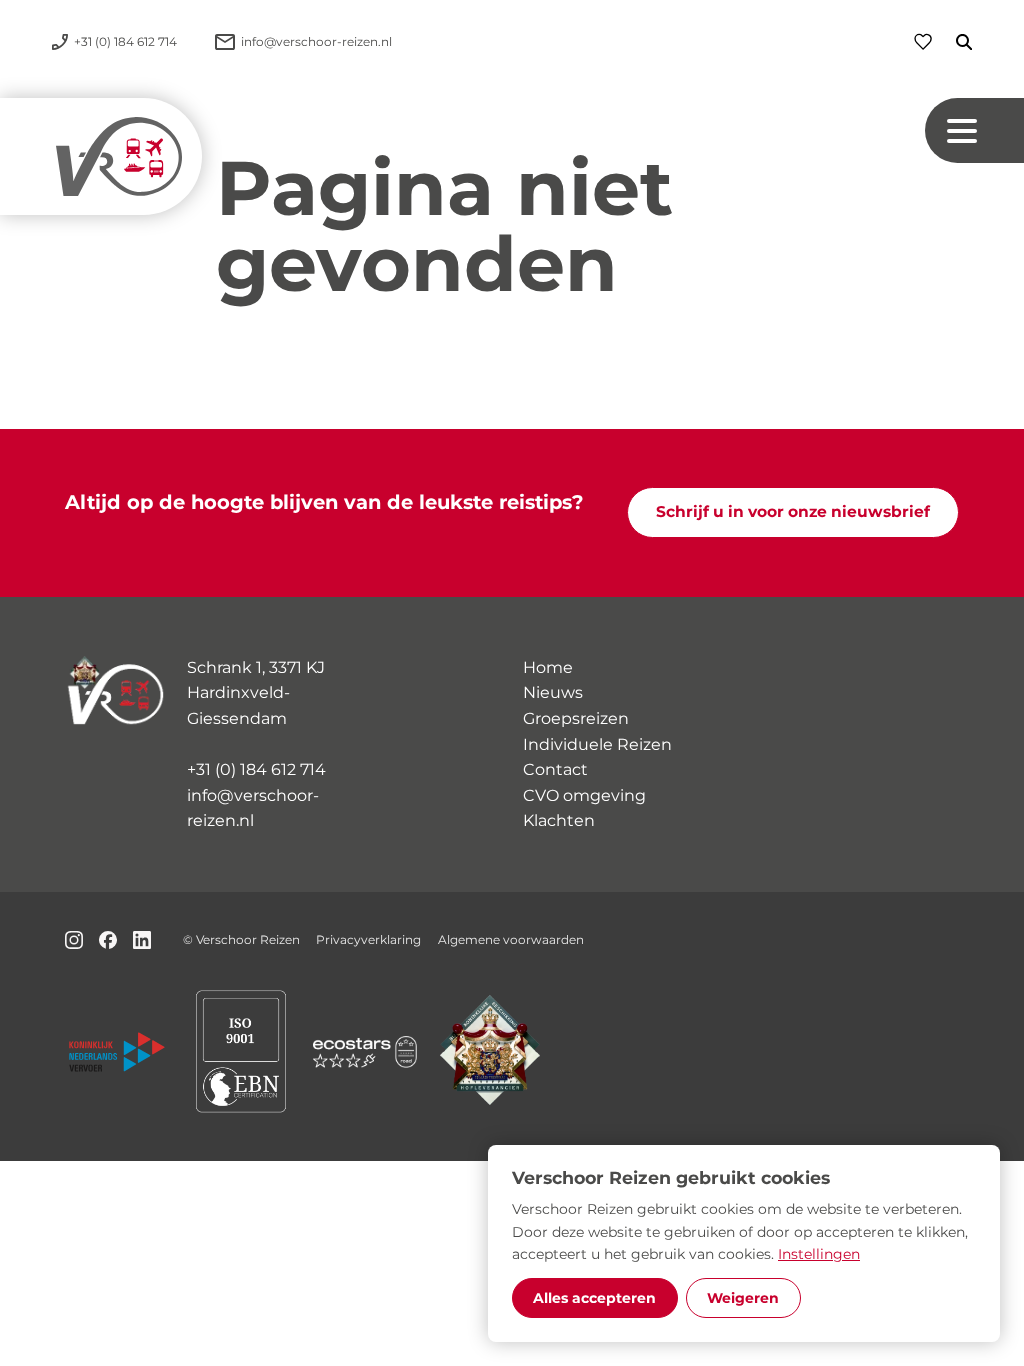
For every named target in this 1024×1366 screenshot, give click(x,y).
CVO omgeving (584, 795)
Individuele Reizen (597, 744)
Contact (555, 769)
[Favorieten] (923, 41)
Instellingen (819, 1254)
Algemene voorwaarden (511, 939)
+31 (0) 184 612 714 (256, 769)
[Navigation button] (974, 131)
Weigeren (743, 1298)
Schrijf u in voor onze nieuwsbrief (793, 511)
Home (548, 667)
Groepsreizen (576, 718)
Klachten (559, 820)
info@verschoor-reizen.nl (253, 808)
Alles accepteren (594, 1298)
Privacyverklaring (368, 939)
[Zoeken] (952, 42)
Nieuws (553, 692)
